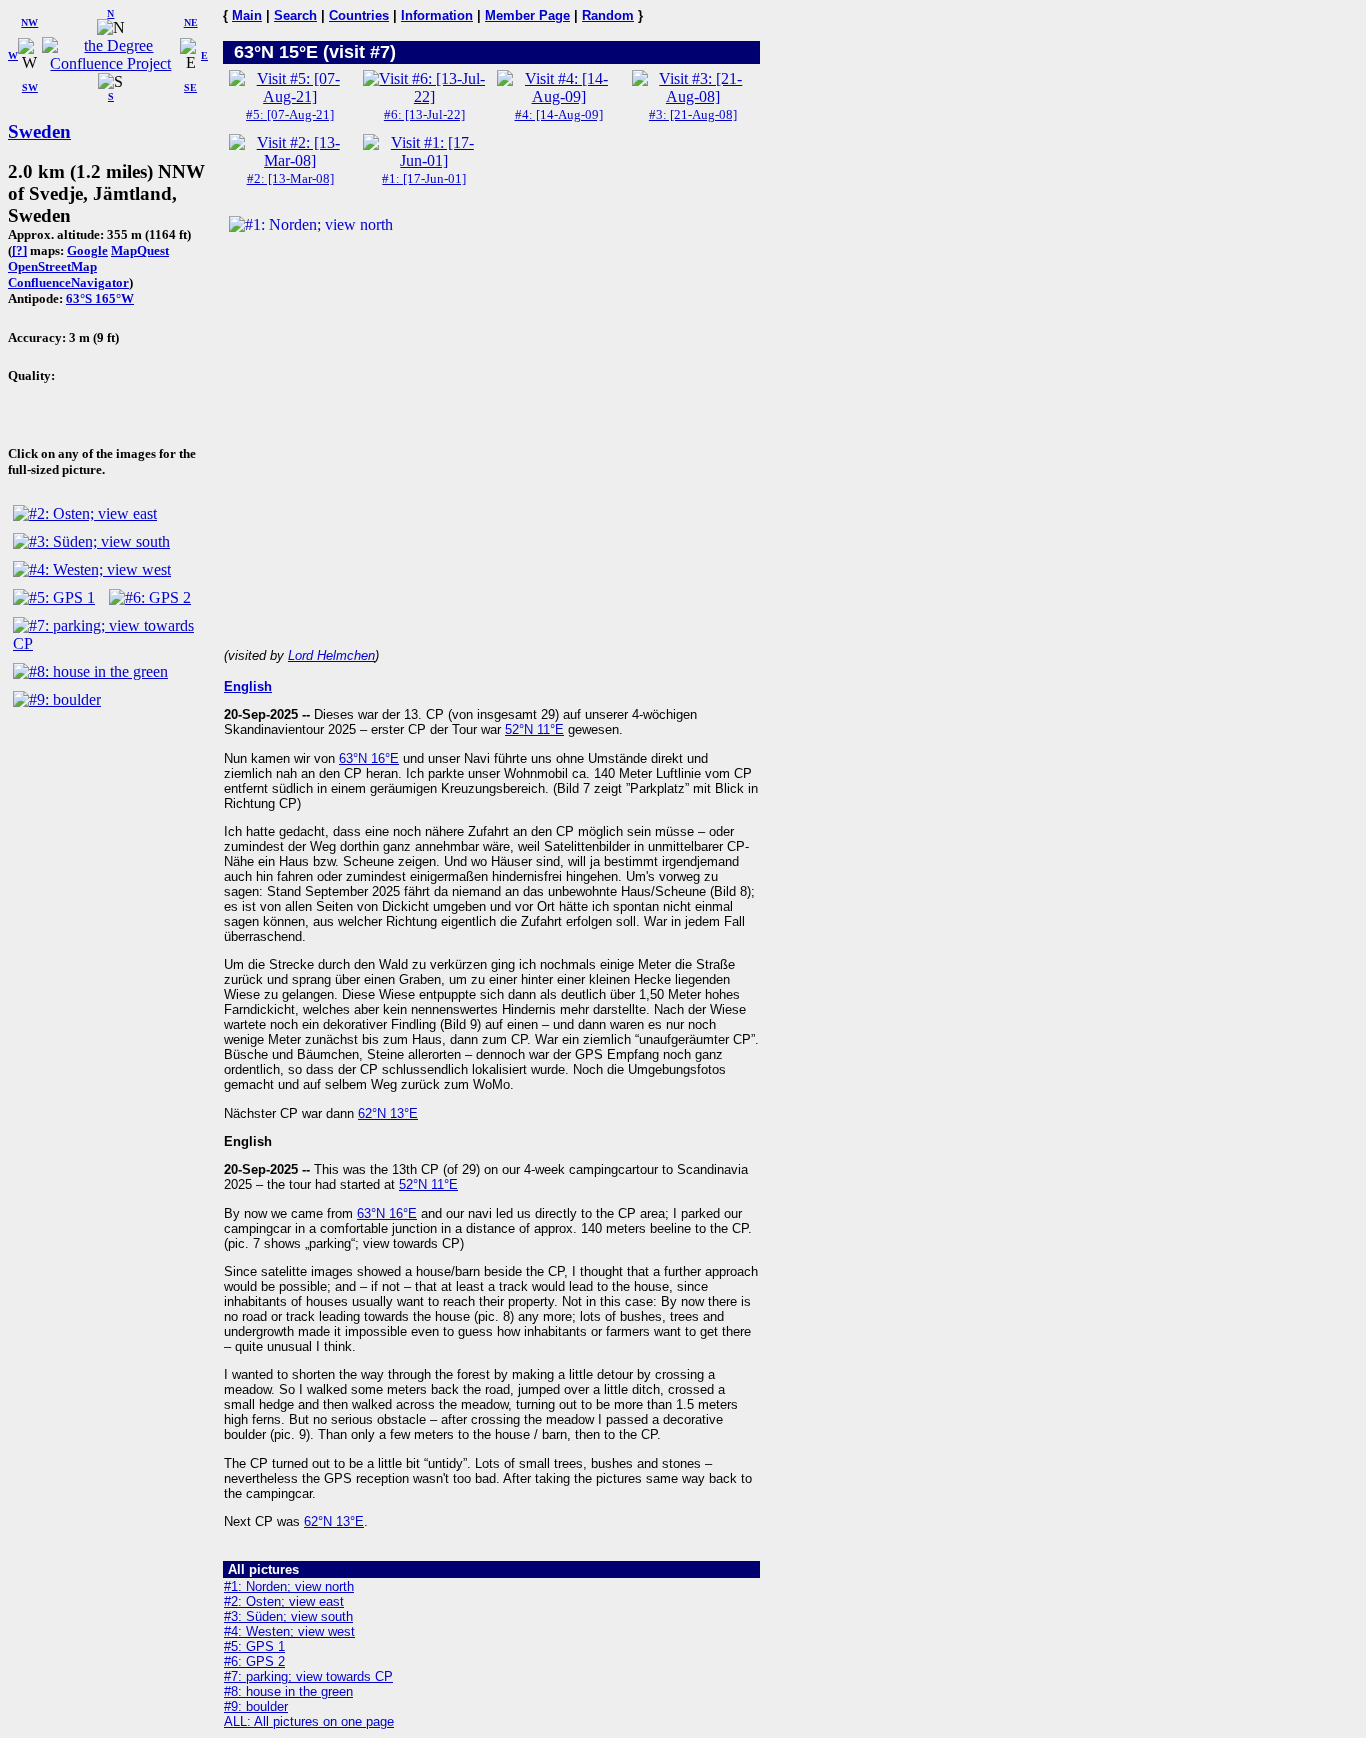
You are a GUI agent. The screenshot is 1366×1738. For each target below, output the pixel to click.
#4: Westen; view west (289, 1631)
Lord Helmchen (331, 655)
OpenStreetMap (52, 266)
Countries (359, 15)
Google (87, 250)
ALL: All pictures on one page (309, 1721)
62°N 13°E (388, 1113)
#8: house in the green (288, 1691)
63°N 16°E (369, 758)
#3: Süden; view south (288, 1616)
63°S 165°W (100, 298)
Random (608, 15)
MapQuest (140, 250)
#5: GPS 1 (254, 1646)
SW (30, 87)
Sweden (39, 131)
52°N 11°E (534, 729)
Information (437, 15)
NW (29, 22)
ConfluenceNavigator (68, 282)
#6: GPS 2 (254, 1661)
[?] (19, 250)
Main (247, 15)
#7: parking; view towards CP (308, 1676)
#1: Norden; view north (289, 1586)
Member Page (527, 15)
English (248, 686)
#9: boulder (256, 1706)
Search (295, 15)
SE (190, 87)
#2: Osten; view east (284, 1601)
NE (191, 22)
